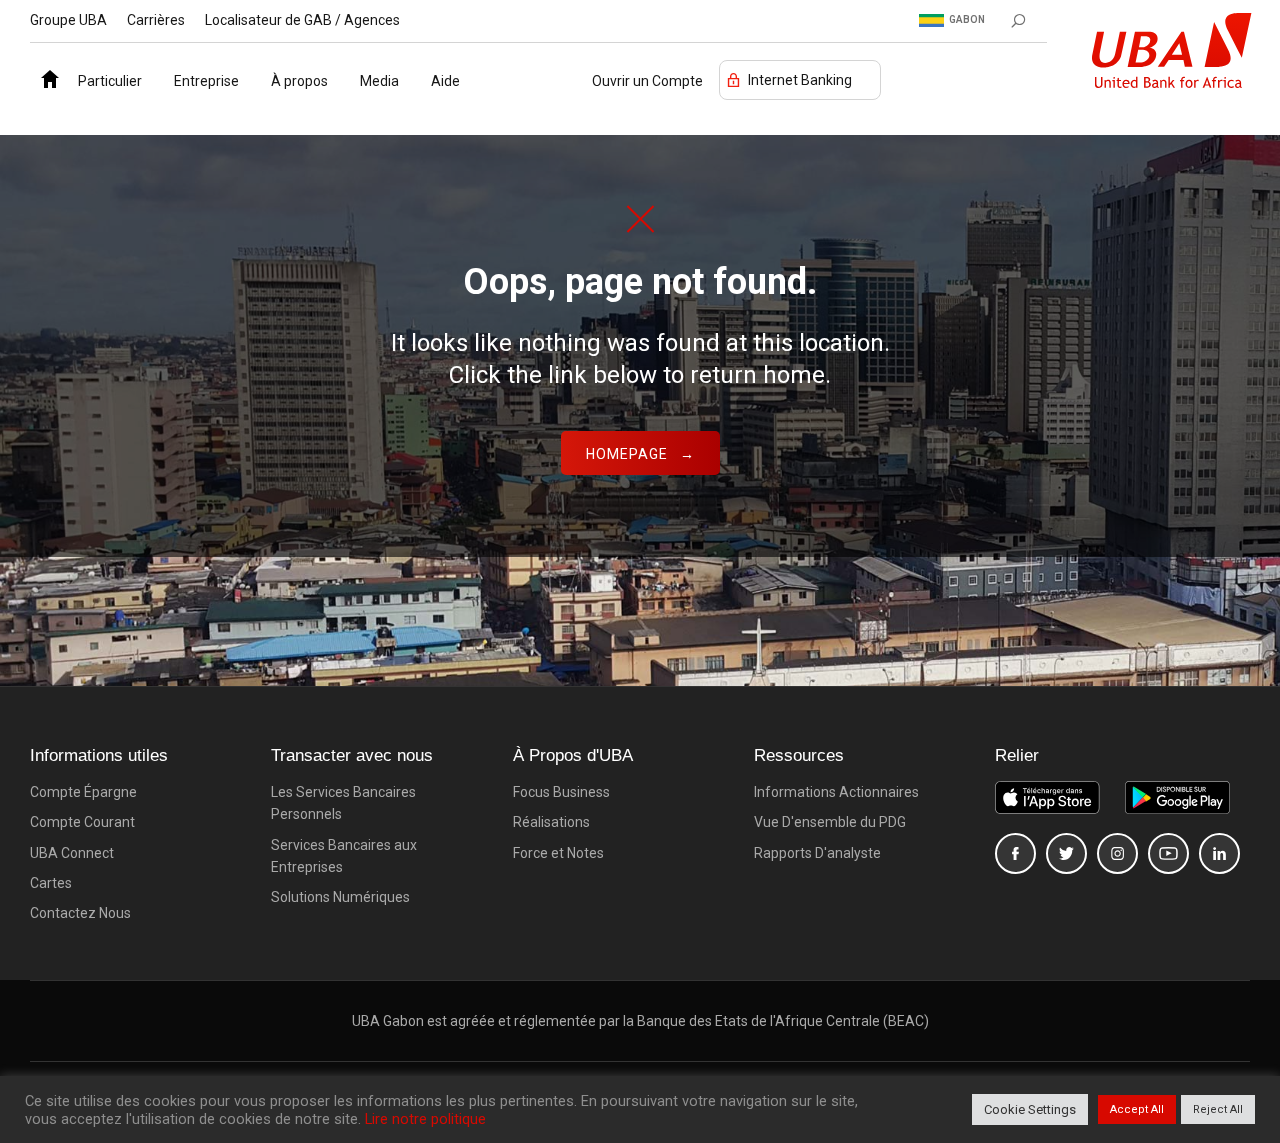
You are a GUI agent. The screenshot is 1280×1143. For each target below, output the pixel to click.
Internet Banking (800, 80)
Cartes (51, 883)
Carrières (156, 20)
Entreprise (206, 81)
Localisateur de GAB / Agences (302, 20)
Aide (445, 81)
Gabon (967, 19)
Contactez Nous (80, 913)
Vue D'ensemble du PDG (830, 822)
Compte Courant (82, 822)
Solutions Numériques (340, 897)
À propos (299, 81)
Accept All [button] (1137, 1109)
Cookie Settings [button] (1030, 1109)
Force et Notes (558, 853)
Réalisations (551, 822)
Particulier (110, 81)
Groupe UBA (68, 20)
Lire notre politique (425, 1119)
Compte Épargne (83, 792)
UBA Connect (72, 853)
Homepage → (640, 454)
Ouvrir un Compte (647, 81)
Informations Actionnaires (836, 792)
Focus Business (561, 792)
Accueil (46, 74)
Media (379, 81)
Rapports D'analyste (817, 853)
